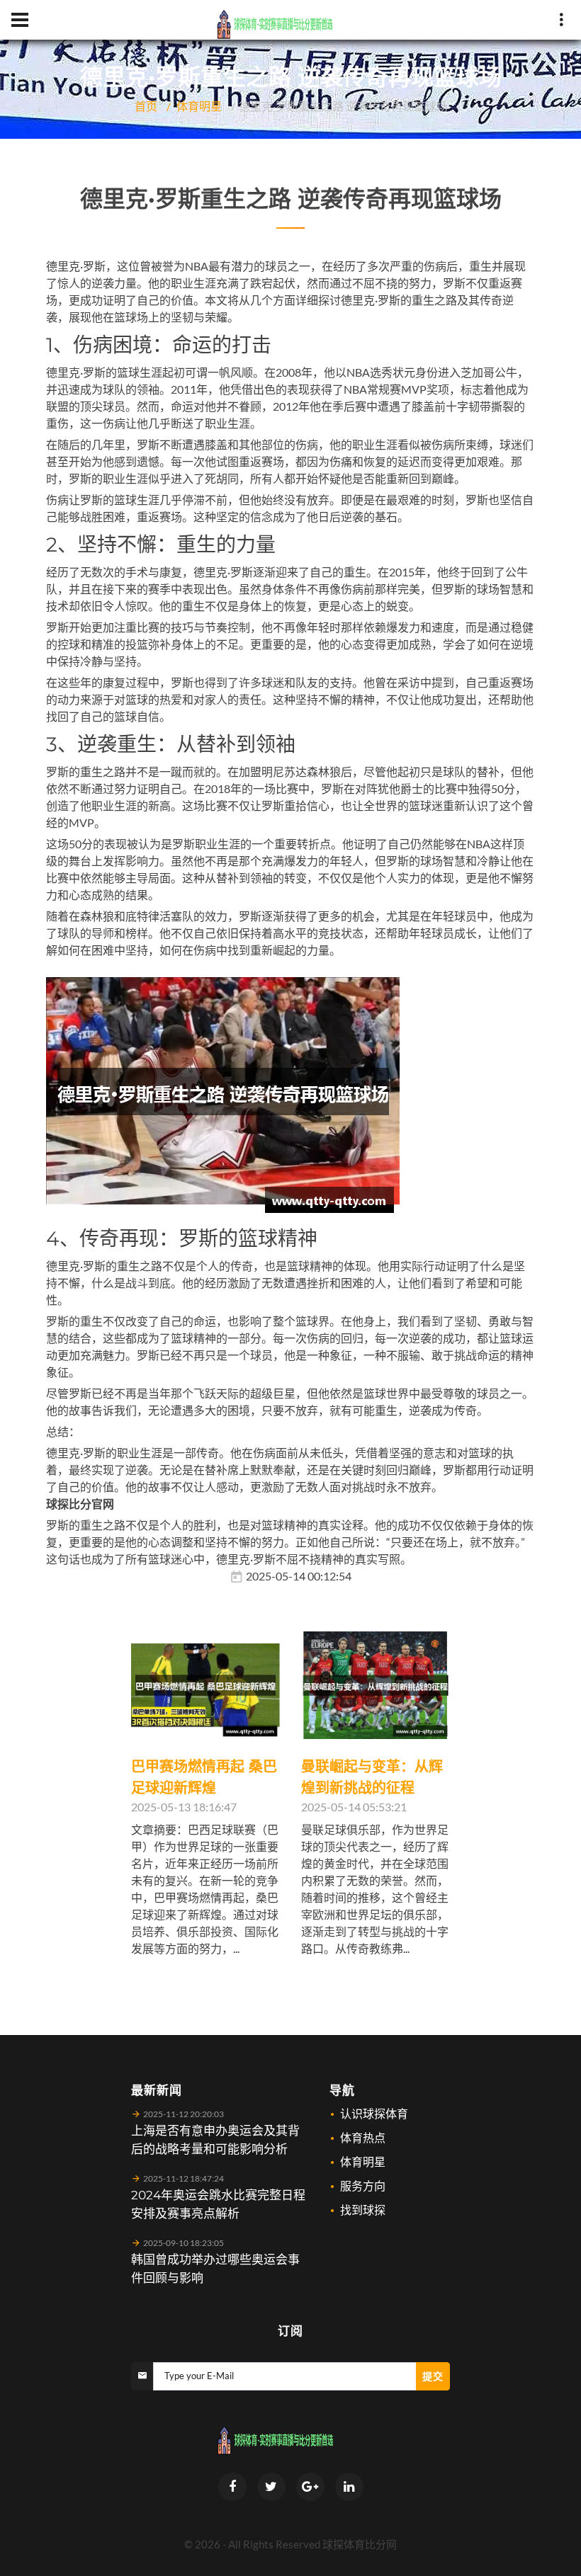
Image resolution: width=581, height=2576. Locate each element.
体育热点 (363, 2137)
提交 (433, 2376)
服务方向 (363, 2185)
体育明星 (199, 106)
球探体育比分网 (360, 2544)
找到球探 (363, 2210)
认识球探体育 (374, 2113)
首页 (146, 106)
